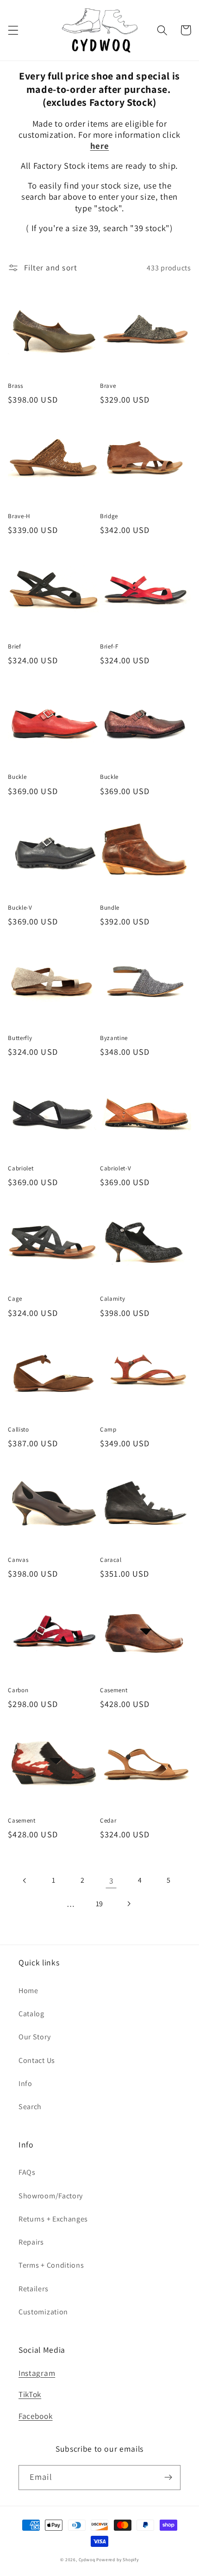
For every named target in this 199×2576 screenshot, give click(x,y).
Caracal (111, 1560)
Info (25, 2083)
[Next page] (128, 1904)
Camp (108, 1429)
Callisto (18, 1429)
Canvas (18, 1560)
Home (28, 1991)
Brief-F (109, 646)
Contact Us (37, 2060)
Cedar (108, 1820)
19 (99, 1904)
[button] (13, 30)
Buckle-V (20, 908)
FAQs (27, 2172)
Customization (43, 2312)
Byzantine (114, 1038)
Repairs (31, 2242)
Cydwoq (87, 2560)
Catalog (31, 2014)
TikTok (30, 2394)
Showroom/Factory (51, 2196)
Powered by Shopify (118, 2560)
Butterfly (20, 1038)
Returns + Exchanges (53, 2219)
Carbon (18, 1690)
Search (30, 2107)
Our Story (34, 2037)
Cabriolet (21, 1168)
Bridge (109, 516)
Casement (114, 1690)
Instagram (37, 2373)
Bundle (110, 908)
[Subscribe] (168, 2478)
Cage (15, 1299)
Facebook (36, 2416)
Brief (14, 646)
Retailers (33, 2289)
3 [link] (111, 1881)
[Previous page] (25, 1881)
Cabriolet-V (115, 1168)
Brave (108, 386)
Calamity (112, 1299)
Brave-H (19, 516)
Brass (15, 386)
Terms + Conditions (51, 2265)
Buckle (17, 777)
